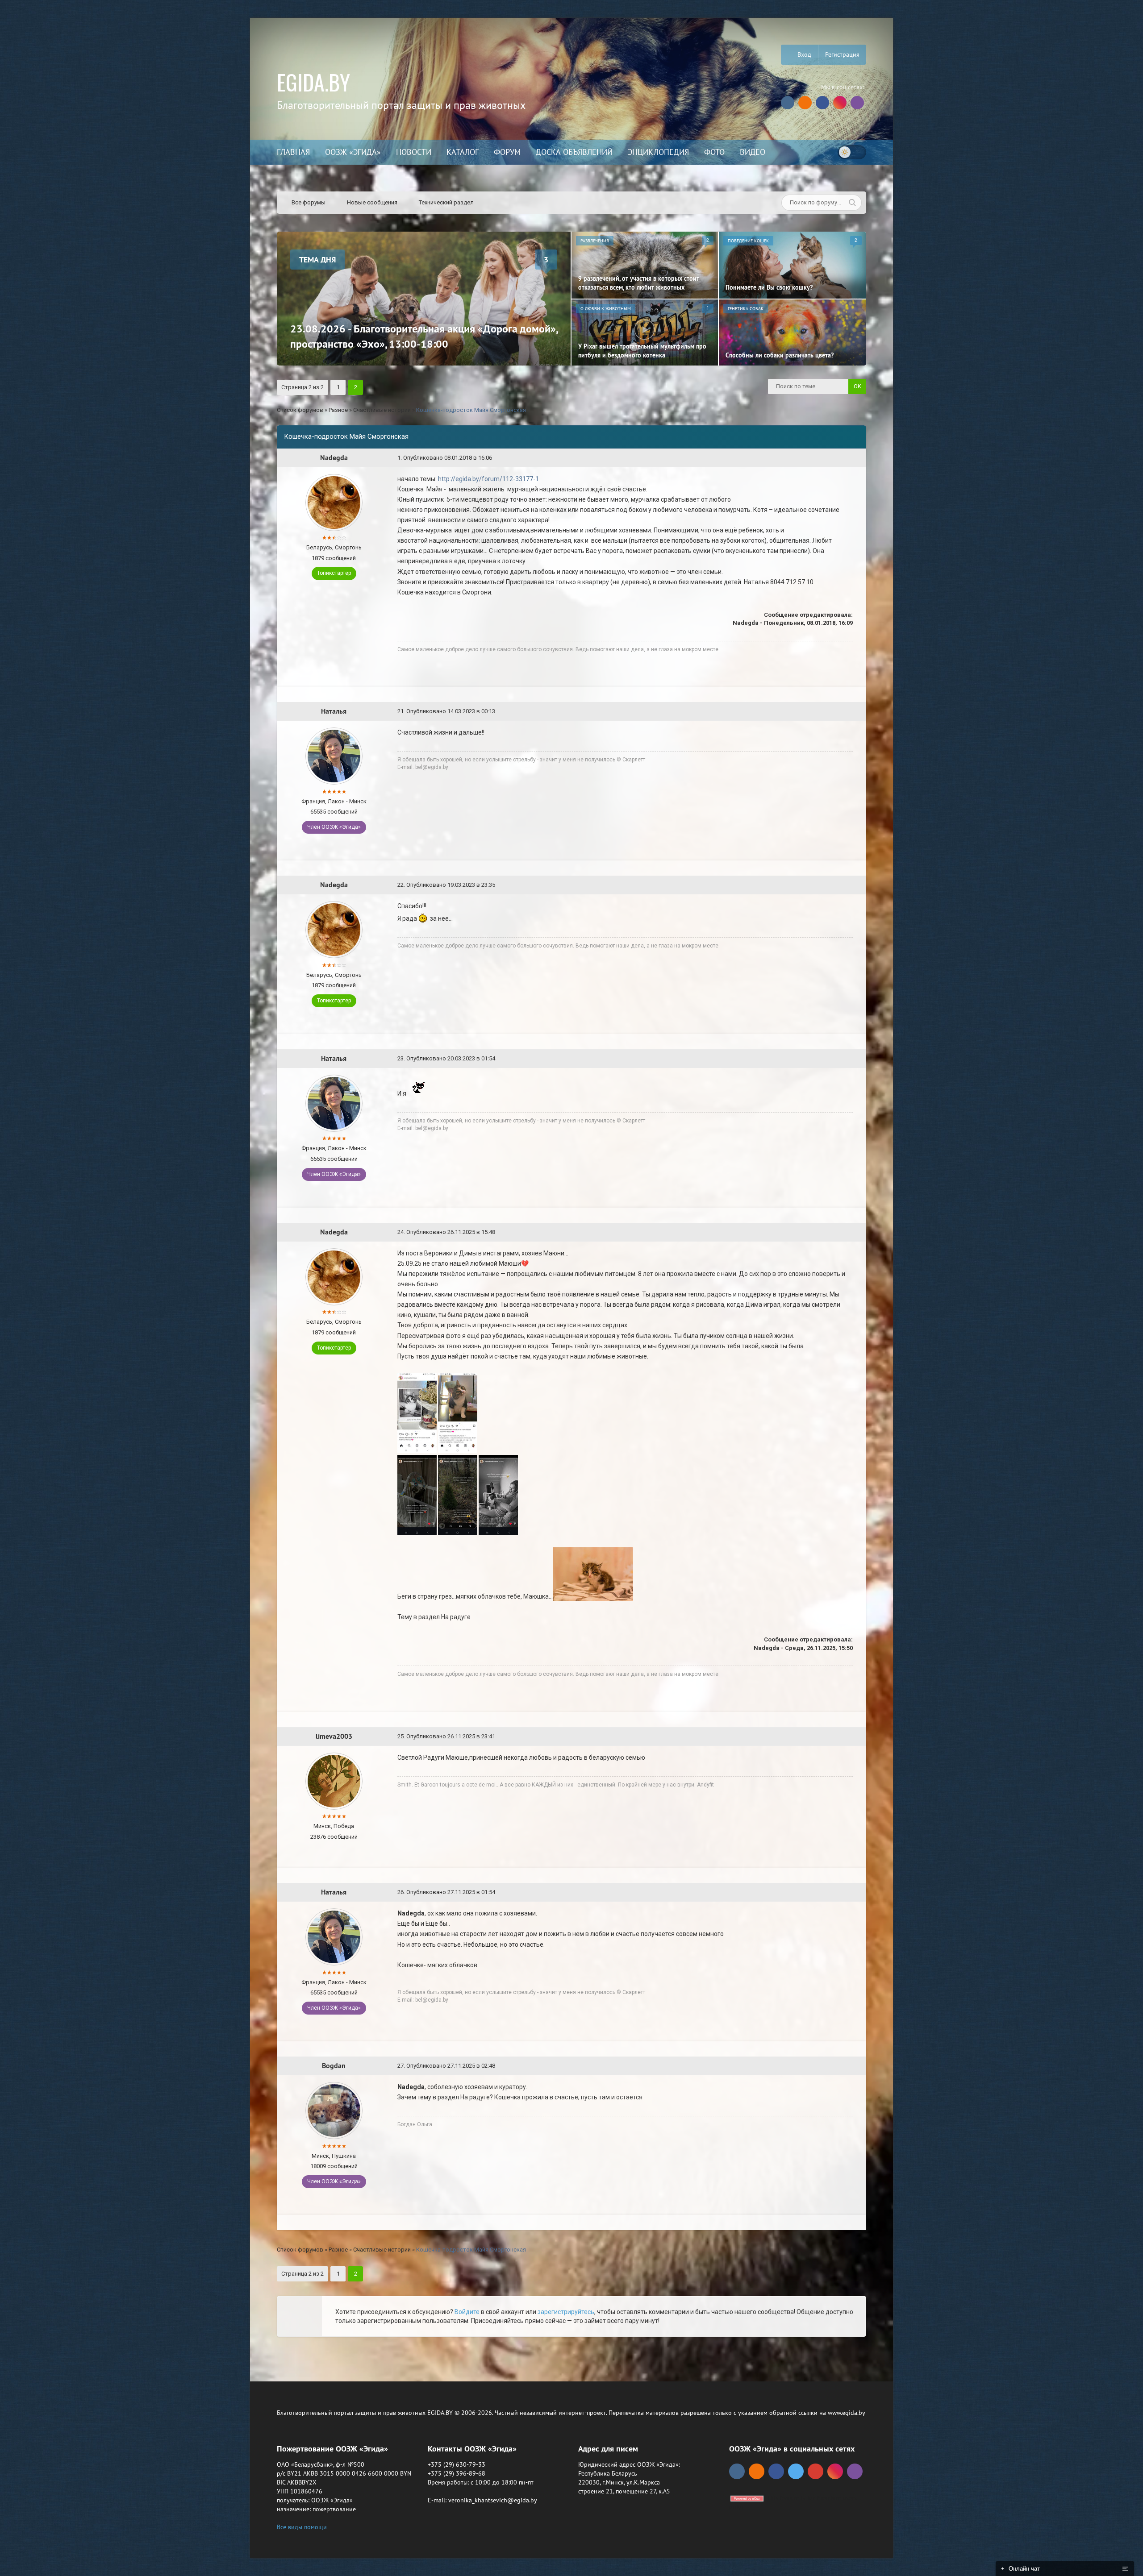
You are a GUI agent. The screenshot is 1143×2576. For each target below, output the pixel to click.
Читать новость (572, 1384)
